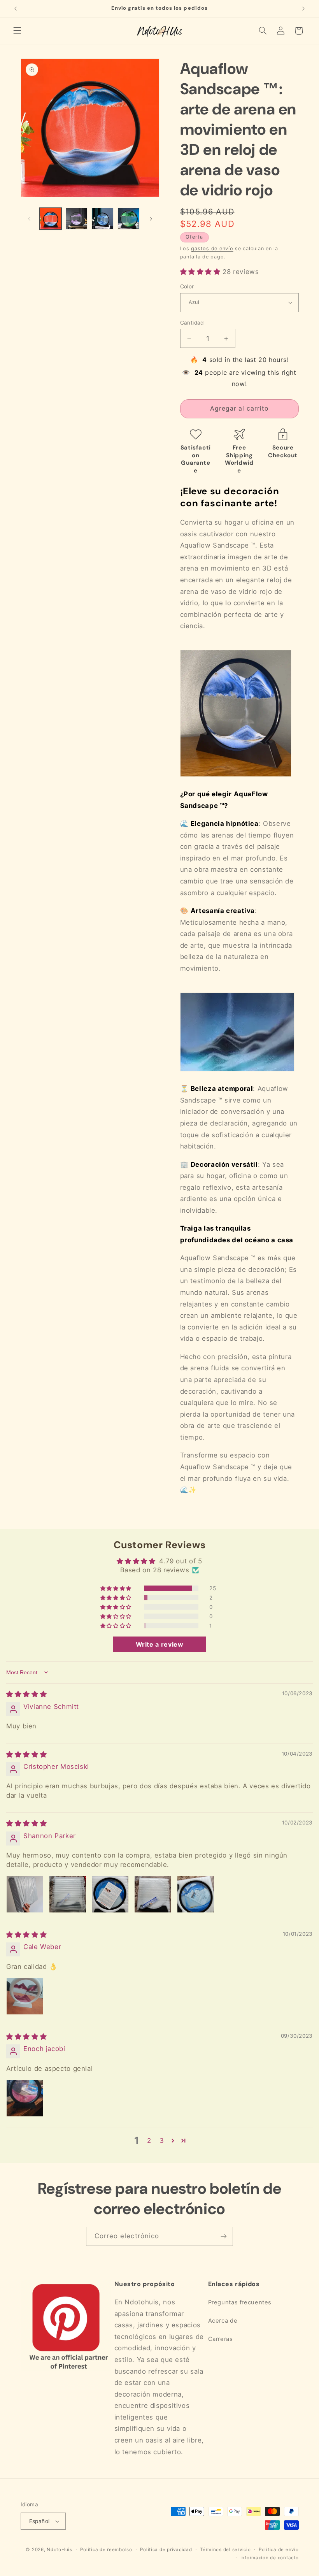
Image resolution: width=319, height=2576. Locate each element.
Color (187, 286)
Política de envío (279, 2550)
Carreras (221, 2339)
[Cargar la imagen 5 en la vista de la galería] (102, 219)
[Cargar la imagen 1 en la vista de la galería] (51, 219)
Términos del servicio (225, 2550)
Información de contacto (270, 2558)
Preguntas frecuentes (240, 2302)
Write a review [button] (160, 1644)
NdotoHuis (60, 2550)
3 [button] (162, 2141)
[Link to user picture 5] (196, 1894)
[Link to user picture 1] (25, 1894)
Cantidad (192, 323)
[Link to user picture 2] (68, 1894)
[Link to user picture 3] (110, 1894)
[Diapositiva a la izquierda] (29, 219)
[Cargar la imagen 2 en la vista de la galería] (77, 219)
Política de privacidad (166, 2550)
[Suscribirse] (224, 2236)
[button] (17, 31)
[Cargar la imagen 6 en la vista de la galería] (128, 219)
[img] (26, 1694)
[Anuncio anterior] (16, 9)
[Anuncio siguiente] (303, 9)
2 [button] (149, 2141)
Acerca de (223, 2321)
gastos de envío (212, 248)
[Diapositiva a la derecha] (151, 219)
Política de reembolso (106, 2550)
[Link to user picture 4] (153, 1894)
